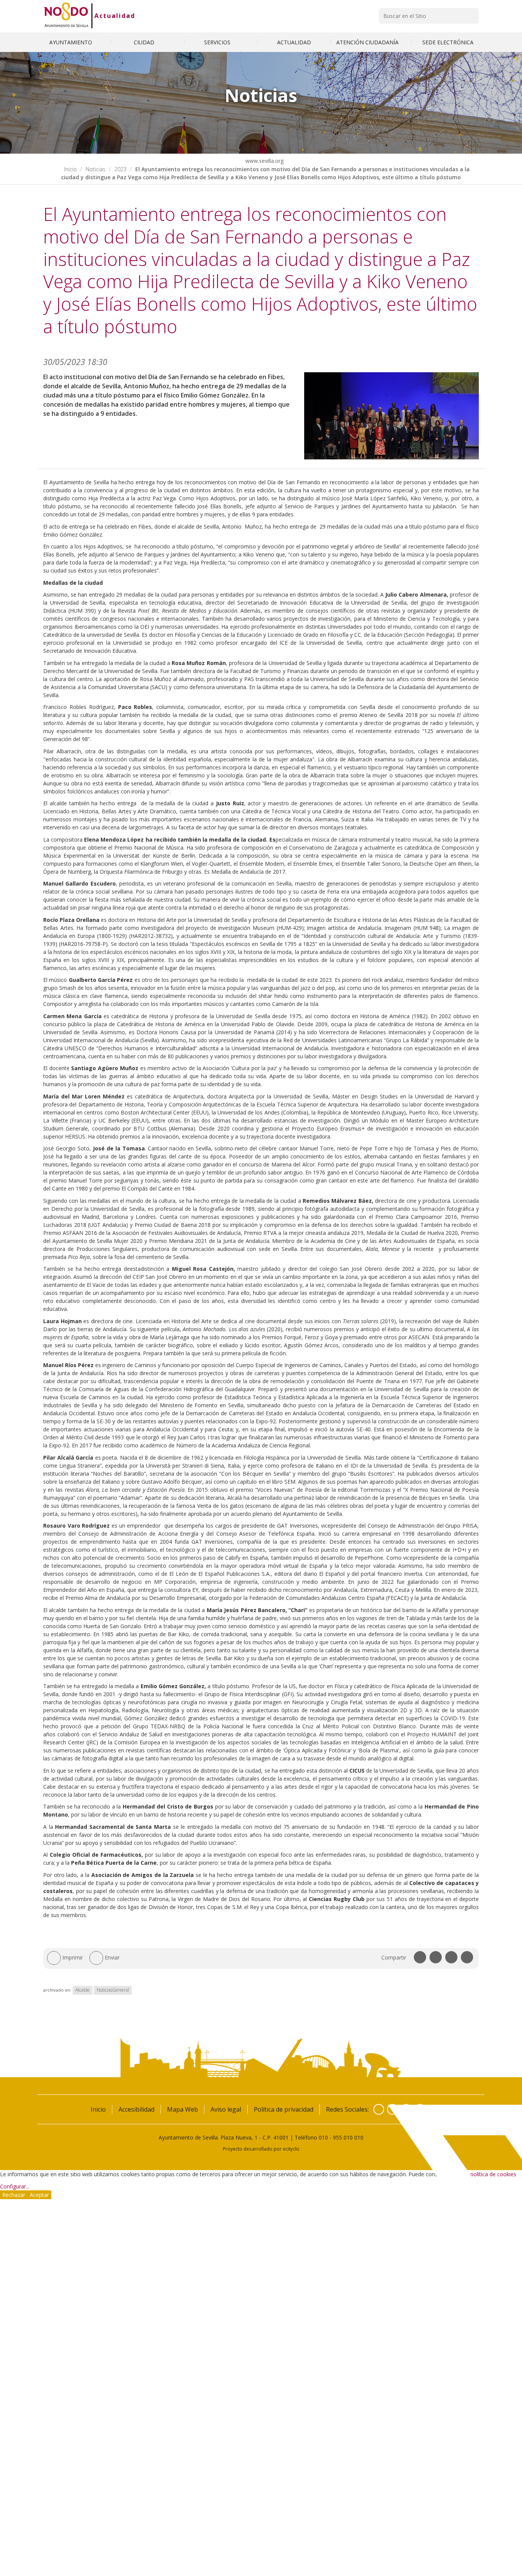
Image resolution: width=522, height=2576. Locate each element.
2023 (120, 169)
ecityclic (291, 2149)
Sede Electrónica (448, 42)
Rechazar (14, 2195)
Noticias (96, 169)
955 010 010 (348, 2137)
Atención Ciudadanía (368, 42)
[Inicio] (66, 16)
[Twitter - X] (392, 2109)
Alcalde (83, 1990)
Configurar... (15, 2186)
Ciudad (145, 42)
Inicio (71, 169)
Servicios (218, 42)
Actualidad (115, 16)
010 (323, 2137)
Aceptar (39, 2195)
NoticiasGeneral (113, 1990)
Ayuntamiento (71, 42)
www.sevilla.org (264, 161)
